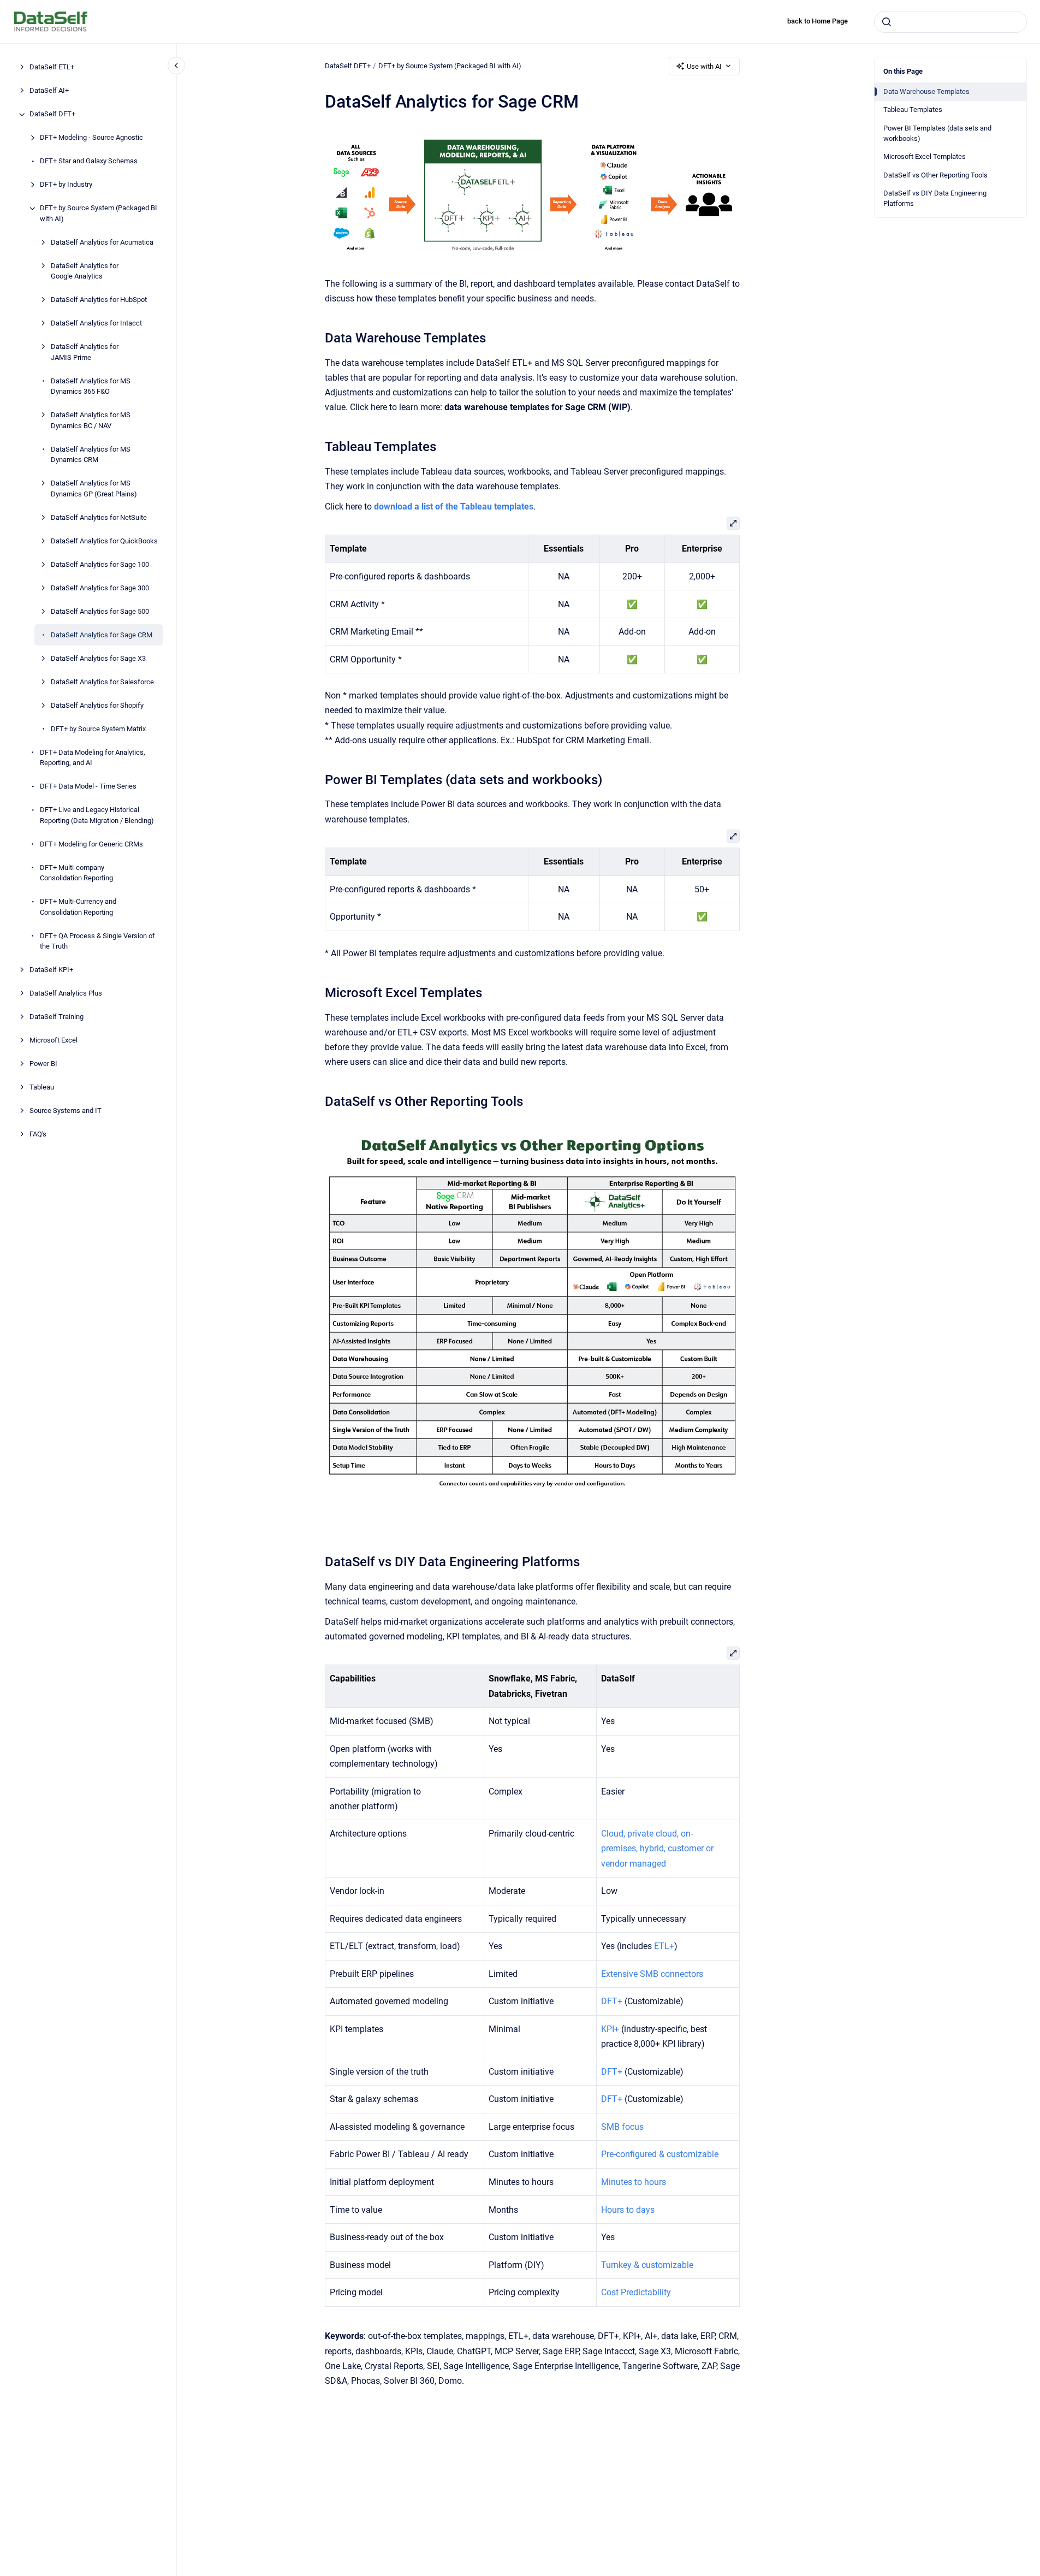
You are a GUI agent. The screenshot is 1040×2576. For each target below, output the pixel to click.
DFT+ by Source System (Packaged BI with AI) (99, 214)
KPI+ (610, 2029)
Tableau (42, 1088)
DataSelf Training (57, 1017)
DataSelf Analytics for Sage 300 (100, 588)
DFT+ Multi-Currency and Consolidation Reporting (78, 907)
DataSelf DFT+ (52, 114)
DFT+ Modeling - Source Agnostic (91, 138)
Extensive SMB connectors (652, 1974)
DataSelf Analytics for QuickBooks (104, 541)
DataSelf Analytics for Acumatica (102, 242)
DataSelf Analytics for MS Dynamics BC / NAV (91, 421)
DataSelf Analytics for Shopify (97, 705)
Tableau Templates (913, 109)
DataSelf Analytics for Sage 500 (100, 611)
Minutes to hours (634, 2182)
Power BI (43, 1064)
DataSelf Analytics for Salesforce (102, 682)
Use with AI (704, 66)
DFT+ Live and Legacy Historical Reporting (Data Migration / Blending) (97, 816)
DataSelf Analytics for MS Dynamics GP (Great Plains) (94, 489)
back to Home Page (818, 21)
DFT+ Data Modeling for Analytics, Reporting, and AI (93, 758)
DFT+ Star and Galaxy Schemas (89, 161)
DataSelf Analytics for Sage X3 (98, 658)
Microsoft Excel (54, 1041)
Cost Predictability (636, 2292)
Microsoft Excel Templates (925, 156)
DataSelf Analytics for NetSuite (99, 517)
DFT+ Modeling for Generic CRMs (91, 844)
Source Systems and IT (66, 1111)
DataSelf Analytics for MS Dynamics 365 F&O (91, 386)
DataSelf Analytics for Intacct (96, 324)
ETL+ (664, 1946)
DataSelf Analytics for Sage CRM (102, 635)
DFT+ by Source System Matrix (98, 729)
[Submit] (887, 22)
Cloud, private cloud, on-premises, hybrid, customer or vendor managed (657, 1848)
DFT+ (612, 2001)
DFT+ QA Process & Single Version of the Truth (97, 941)
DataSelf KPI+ (51, 970)
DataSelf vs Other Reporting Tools (935, 175)
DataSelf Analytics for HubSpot (99, 300)
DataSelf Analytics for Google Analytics (85, 271)
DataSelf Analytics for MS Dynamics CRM (91, 455)
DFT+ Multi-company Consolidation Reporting (76, 873)
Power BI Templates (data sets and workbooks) (937, 134)
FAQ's (38, 1135)
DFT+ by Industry (66, 185)
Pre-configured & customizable (660, 2154)
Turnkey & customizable (647, 2265)
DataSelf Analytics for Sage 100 (100, 564)
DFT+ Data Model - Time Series (88, 787)
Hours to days (628, 2210)
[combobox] (950, 22)
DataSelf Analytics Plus (66, 994)
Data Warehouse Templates (926, 91)
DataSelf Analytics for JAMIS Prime (85, 353)
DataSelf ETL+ (52, 67)
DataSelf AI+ (49, 91)
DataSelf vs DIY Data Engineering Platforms (935, 199)
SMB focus (622, 2127)
